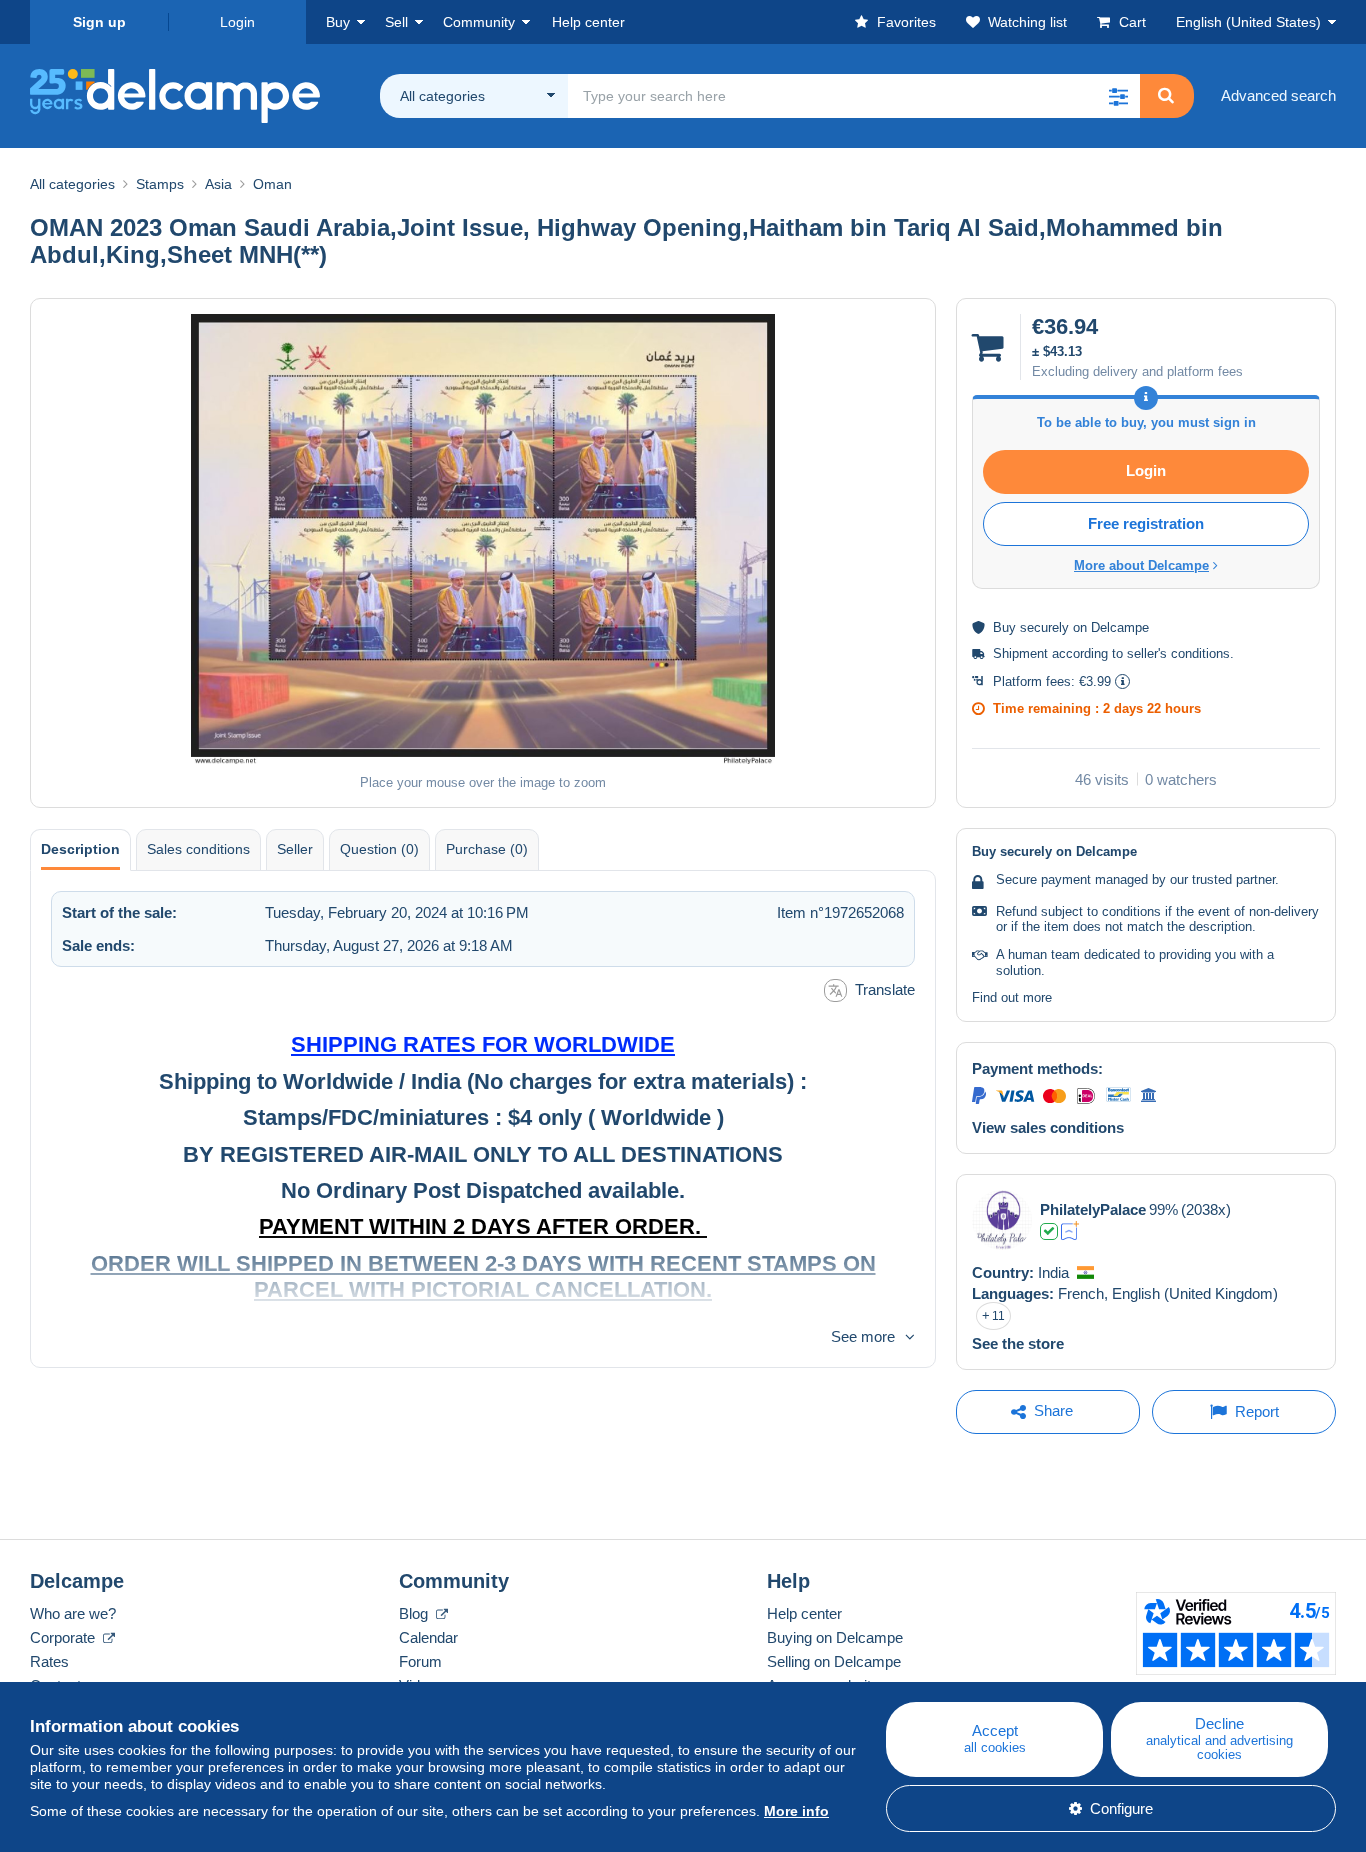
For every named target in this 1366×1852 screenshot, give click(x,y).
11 (998, 1316)
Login (237, 22)
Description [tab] (80, 849)
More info (796, 1811)
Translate (885, 989)
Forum (420, 1661)
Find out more (1012, 997)
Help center (804, 1613)
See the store (1018, 1343)
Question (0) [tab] (379, 849)
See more (863, 1336)
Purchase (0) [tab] (487, 849)
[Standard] (1070, 1231)
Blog (415, 1613)
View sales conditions (1048, 1127)
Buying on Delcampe (835, 1637)
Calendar (428, 1637)
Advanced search (1278, 95)
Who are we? (73, 1613)
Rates (49, 1661)
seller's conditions (1178, 653)
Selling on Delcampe (834, 1661)
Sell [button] (396, 22)
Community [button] (479, 22)
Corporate (64, 1637)
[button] (1118, 96)
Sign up (99, 22)
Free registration (1146, 523)
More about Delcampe (1141, 565)
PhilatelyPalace (1093, 1209)
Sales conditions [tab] (198, 849)
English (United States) (1248, 22)
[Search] (1166, 96)
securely (1044, 627)
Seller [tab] (295, 849)
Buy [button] (338, 22)
